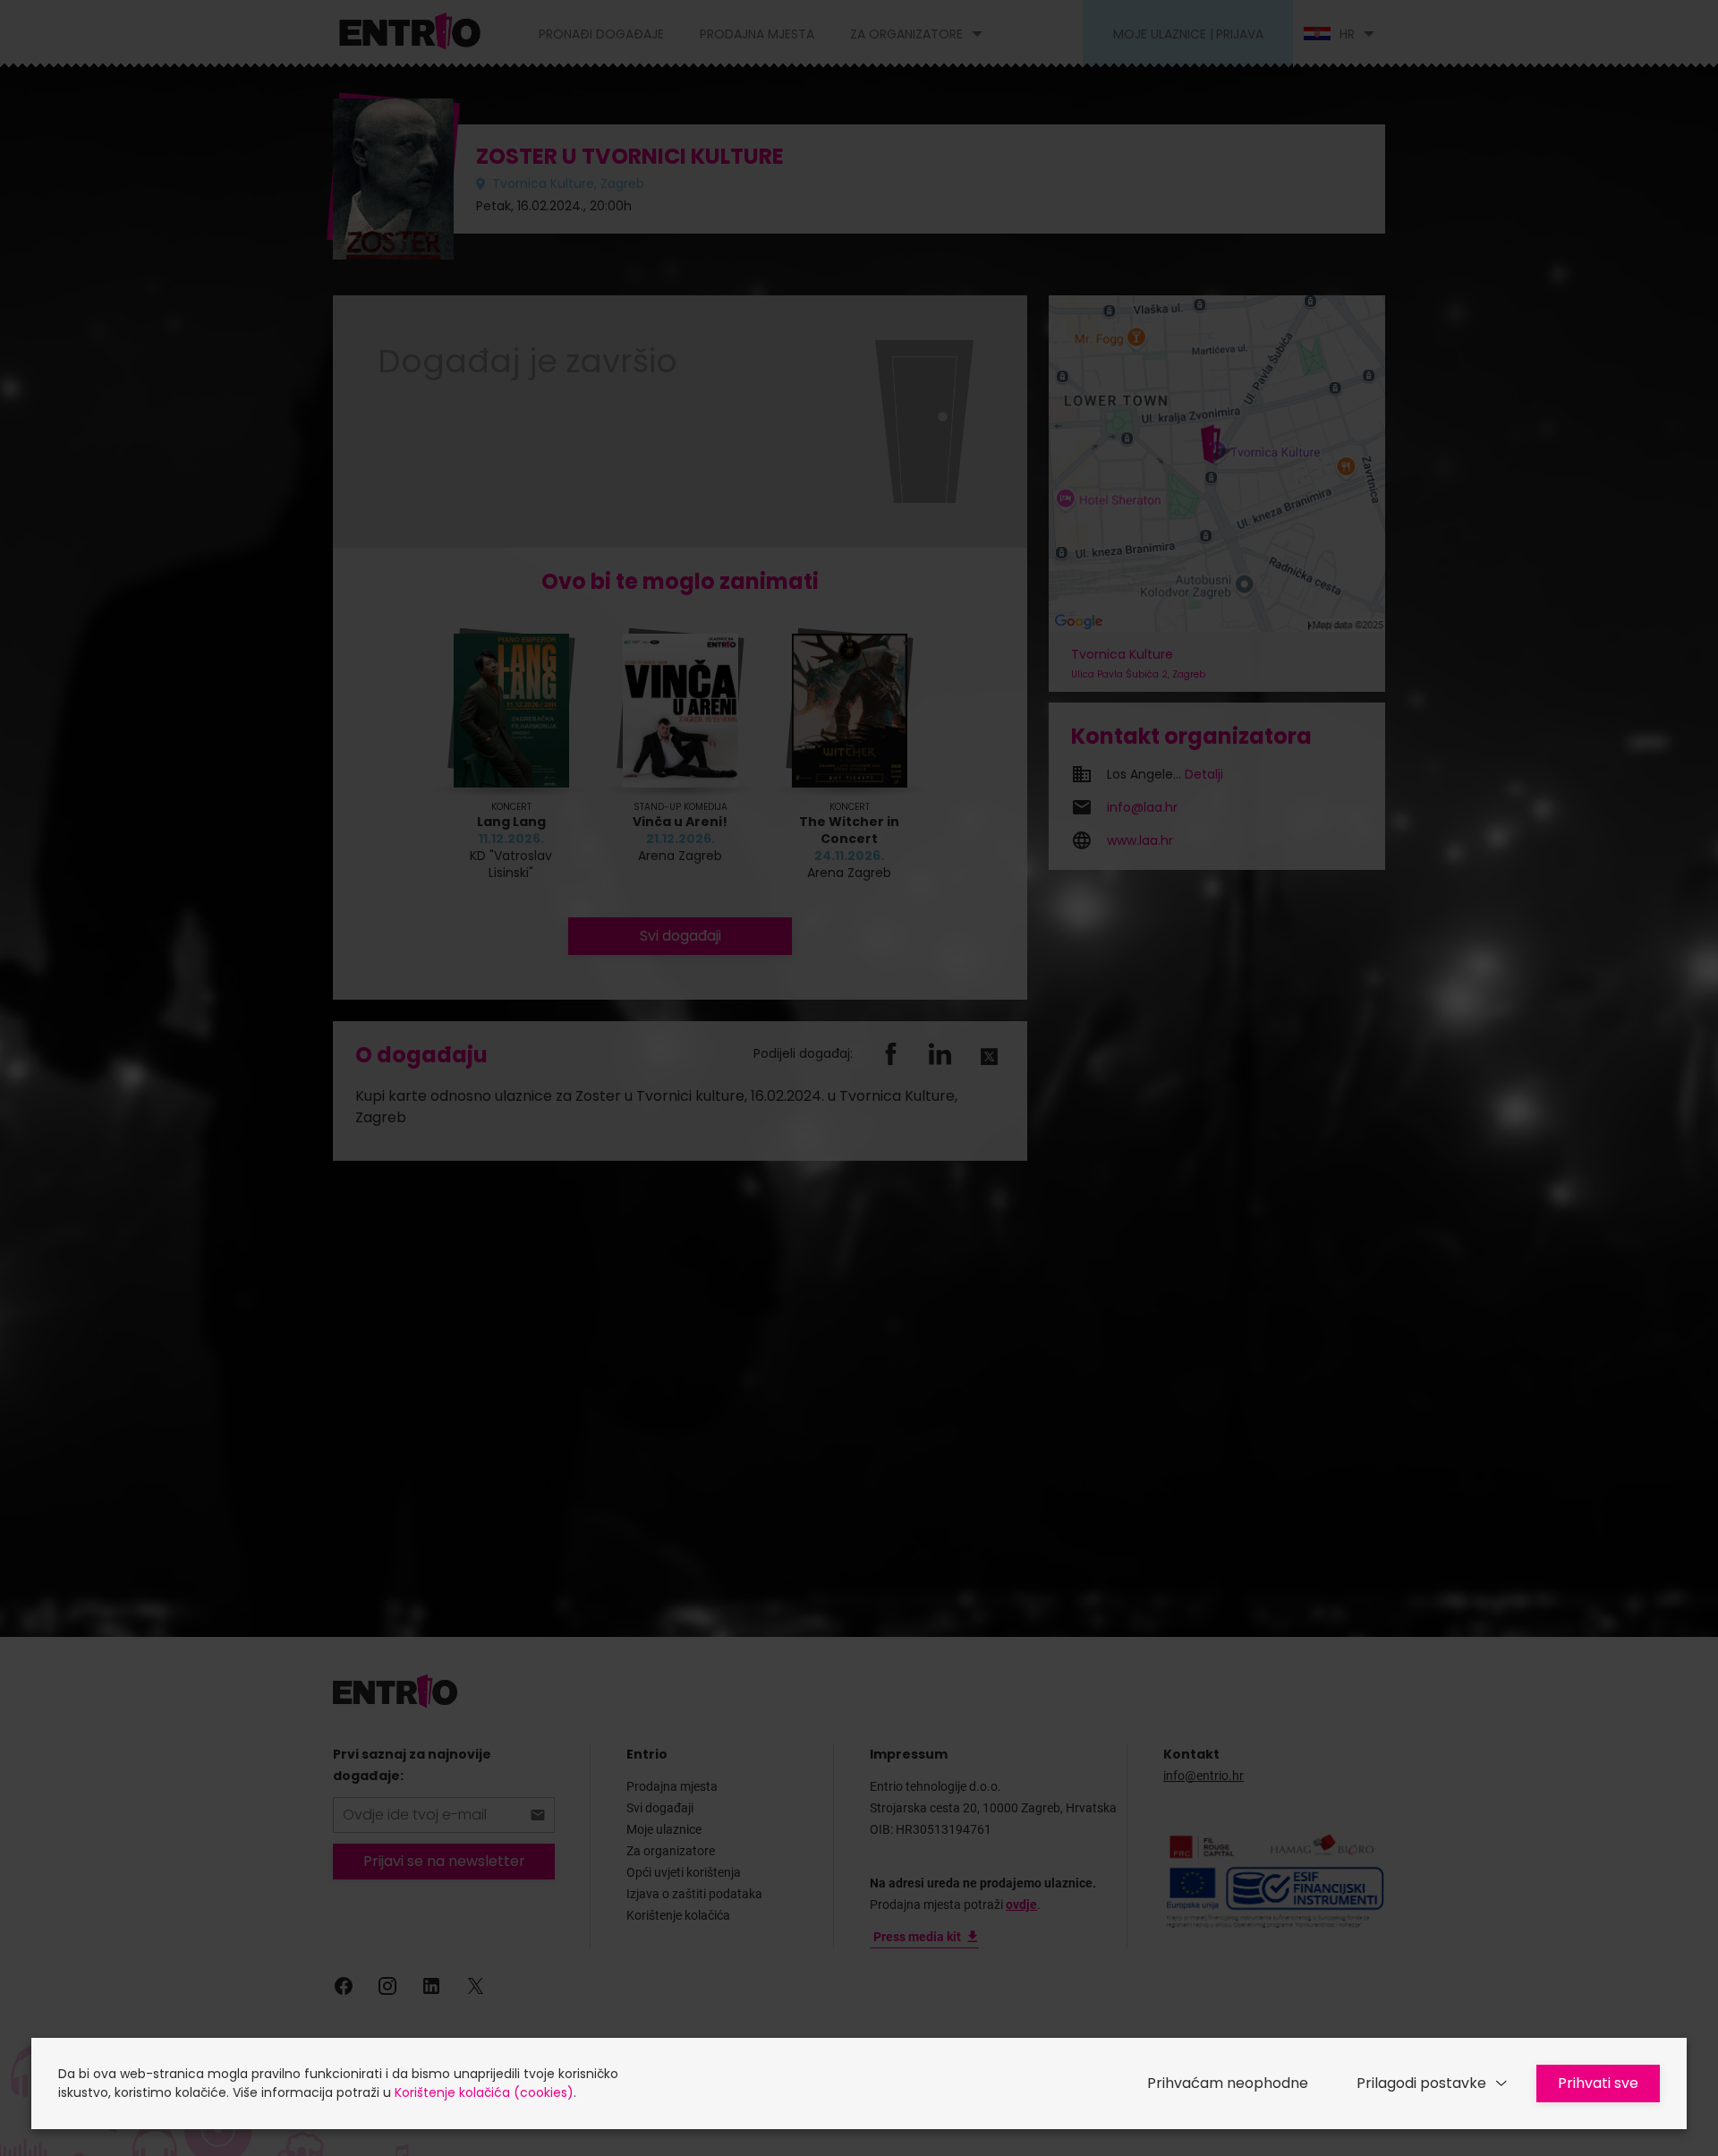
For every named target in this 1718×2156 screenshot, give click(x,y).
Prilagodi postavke (1421, 2083)
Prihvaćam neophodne (1228, 2083)
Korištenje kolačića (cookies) (484, 2092)
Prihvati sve (1598, 2083)
